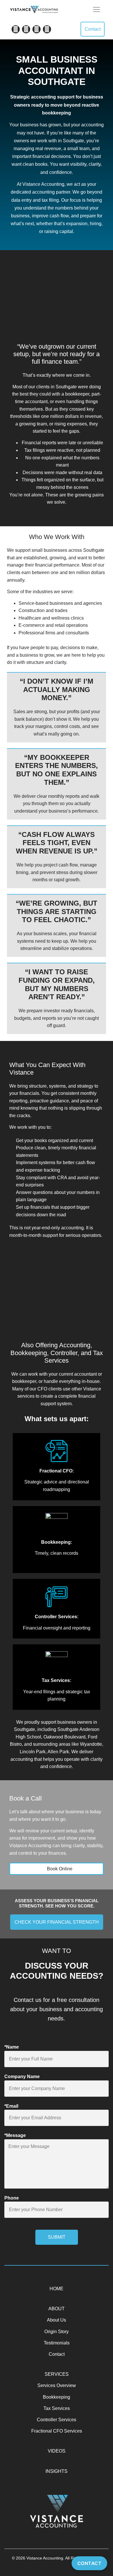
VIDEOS (57, 2451)
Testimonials (57, 2343)
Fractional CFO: (57, 1471)
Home (57, 2289)
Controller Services (57, 2420)
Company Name (22, 2077)
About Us (57, 2320)
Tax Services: (57, 1680)
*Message (15, 2135)
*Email (11, 2106)
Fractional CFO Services (57, 2431)
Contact (57, 2354)
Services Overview (57, 2385)
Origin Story (57, 2332)
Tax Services (57, 2408)
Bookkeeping (57, 2397)
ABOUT (57, 2309)
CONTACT (90, 2563)
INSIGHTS (57, 2471)
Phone (12, 2198)
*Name (12, 2047)
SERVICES (57, 2374)
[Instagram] (47, 29)
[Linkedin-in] (37, 29)
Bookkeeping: (57, 1542)
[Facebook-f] (16, 29)
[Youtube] (26, 29)
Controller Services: (57, 1617)
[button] (96, 9)
